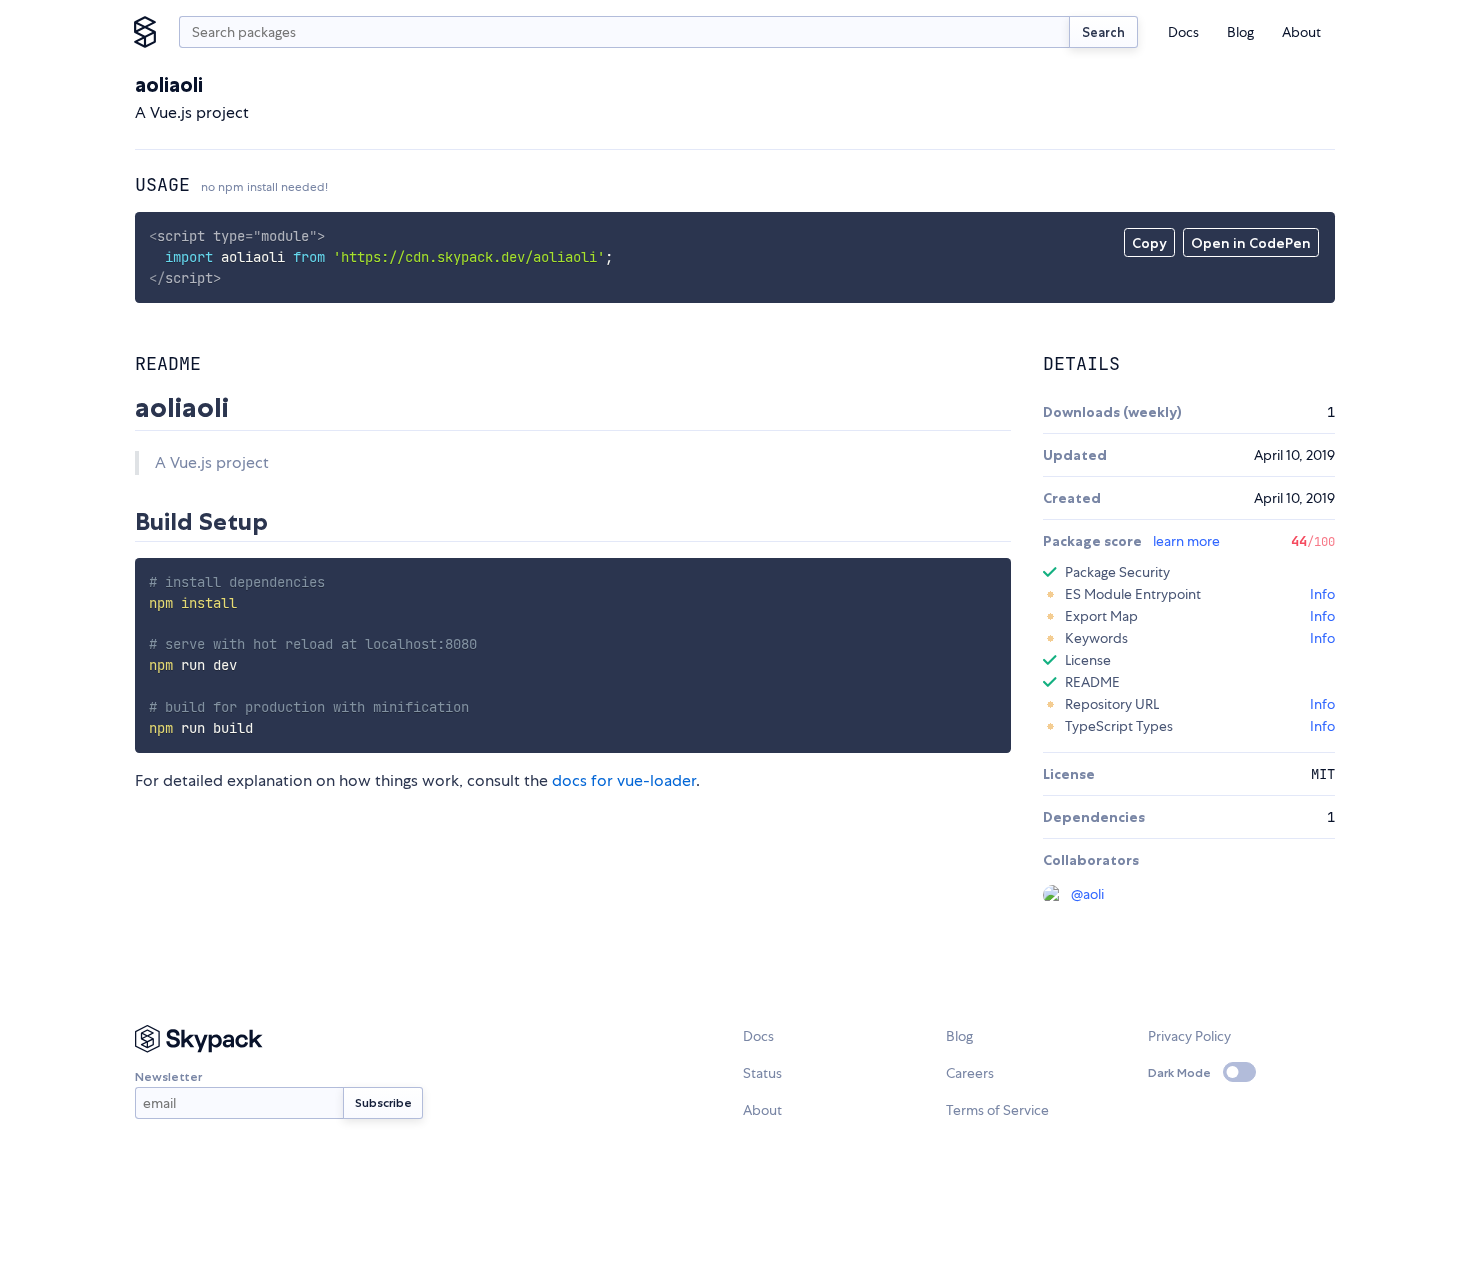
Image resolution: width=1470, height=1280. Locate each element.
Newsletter (168, 1076)
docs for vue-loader (624, 780)
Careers (970, 1073)
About (1301, 32)
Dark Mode (1179, 1072)
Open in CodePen (1251, 243)
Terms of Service (997, 1110)
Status (762, 1073)
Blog (1240, 32)
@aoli (1087, 894)
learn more (1186, 541)
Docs (1183, 32)
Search (1103, 32)
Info (1322, 594)
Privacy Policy (1189, 1036)
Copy (1149, 243)
